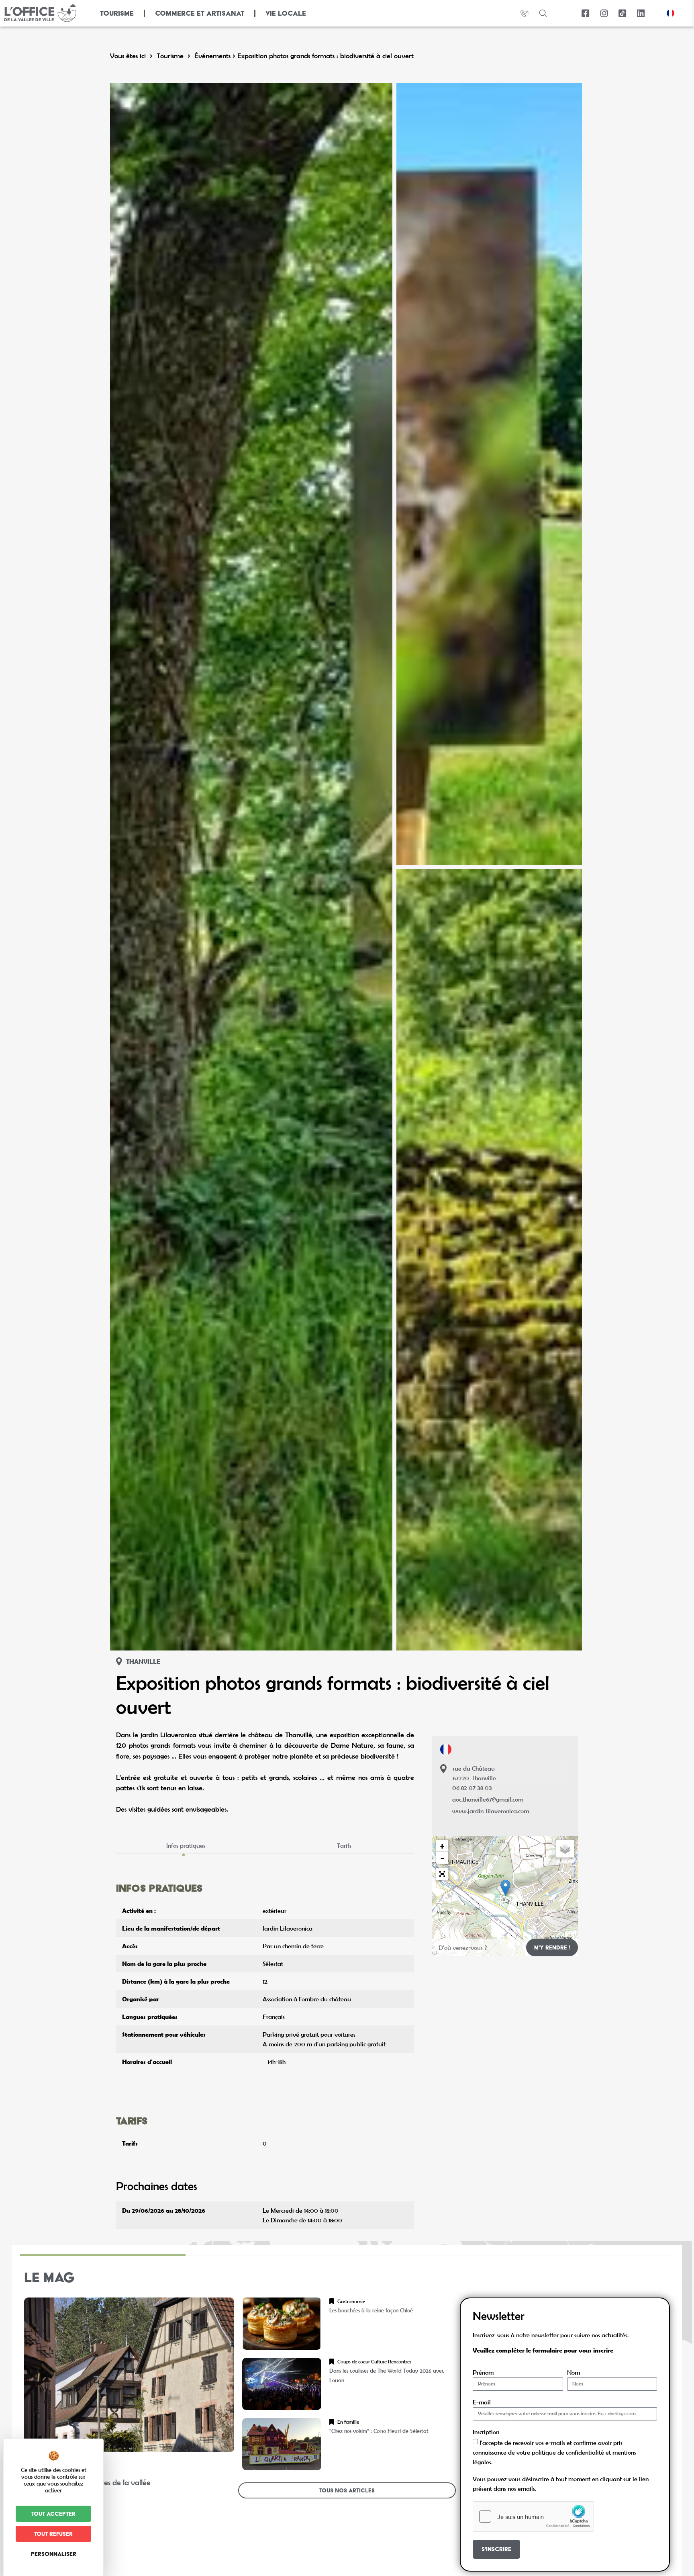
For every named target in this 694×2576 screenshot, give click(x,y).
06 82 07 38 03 (472, 1788)
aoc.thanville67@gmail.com (488, 1799)
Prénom (483, 2372)
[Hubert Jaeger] (489, 474)
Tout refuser (53, 2534)
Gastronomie (351, 2301)
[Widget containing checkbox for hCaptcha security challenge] (533, 2517)
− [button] (442, 1858)
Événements (212, 56)
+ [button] (442, 1846)
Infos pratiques (186, 1845)
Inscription (486, 2432)
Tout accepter (53, 2514)
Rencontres (400, 2362)
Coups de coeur (354, 2362)
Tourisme (170, 56)
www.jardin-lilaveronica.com (491, 1811)
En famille (348, 2422)
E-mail (482, 2402)
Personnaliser (54, 2554)
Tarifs (344, 1845)
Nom (574, 2372)
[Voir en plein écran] (442, 1874)
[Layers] (565, 1849)
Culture (379, 2362)
